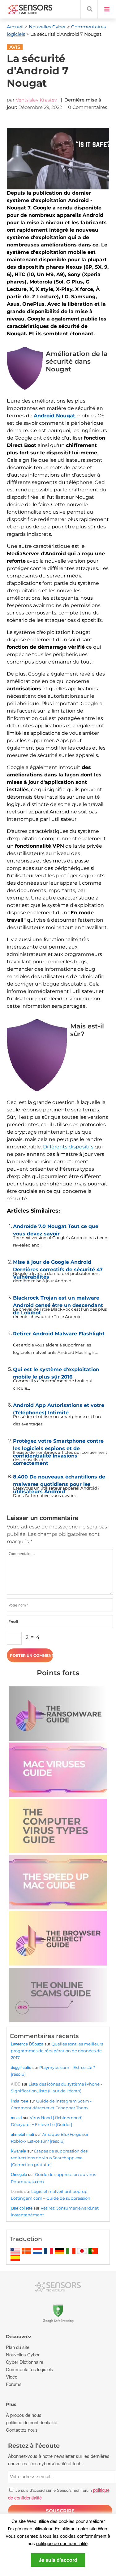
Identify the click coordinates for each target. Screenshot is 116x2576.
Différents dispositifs (68, 1147)
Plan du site (18, 2347)
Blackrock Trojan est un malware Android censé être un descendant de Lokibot (58, 1300)
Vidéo (12, 2377)
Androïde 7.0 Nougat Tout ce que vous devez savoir (56, 1229)
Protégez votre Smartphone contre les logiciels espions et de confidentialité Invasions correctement (58, 1443)
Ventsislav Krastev (36, 100)
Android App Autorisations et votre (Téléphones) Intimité (59, 1408)
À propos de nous (24, 2415)
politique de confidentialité (62, 2543)
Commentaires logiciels (30, 2369)
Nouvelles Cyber (47, 27)
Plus (11, 2404)
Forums (14, 2384)
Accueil (15, 27)
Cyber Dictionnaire (25, 2362)
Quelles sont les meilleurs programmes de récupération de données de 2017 (57, 2051)
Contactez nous (22, 2430)
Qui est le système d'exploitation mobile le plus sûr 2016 (56, 1372)
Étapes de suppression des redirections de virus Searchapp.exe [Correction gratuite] (49, 2158)
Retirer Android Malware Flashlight (59, 1334)
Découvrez (19, 2336)
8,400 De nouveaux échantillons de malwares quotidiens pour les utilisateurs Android (59, 1479)
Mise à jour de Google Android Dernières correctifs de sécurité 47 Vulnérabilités (58, 1264)
